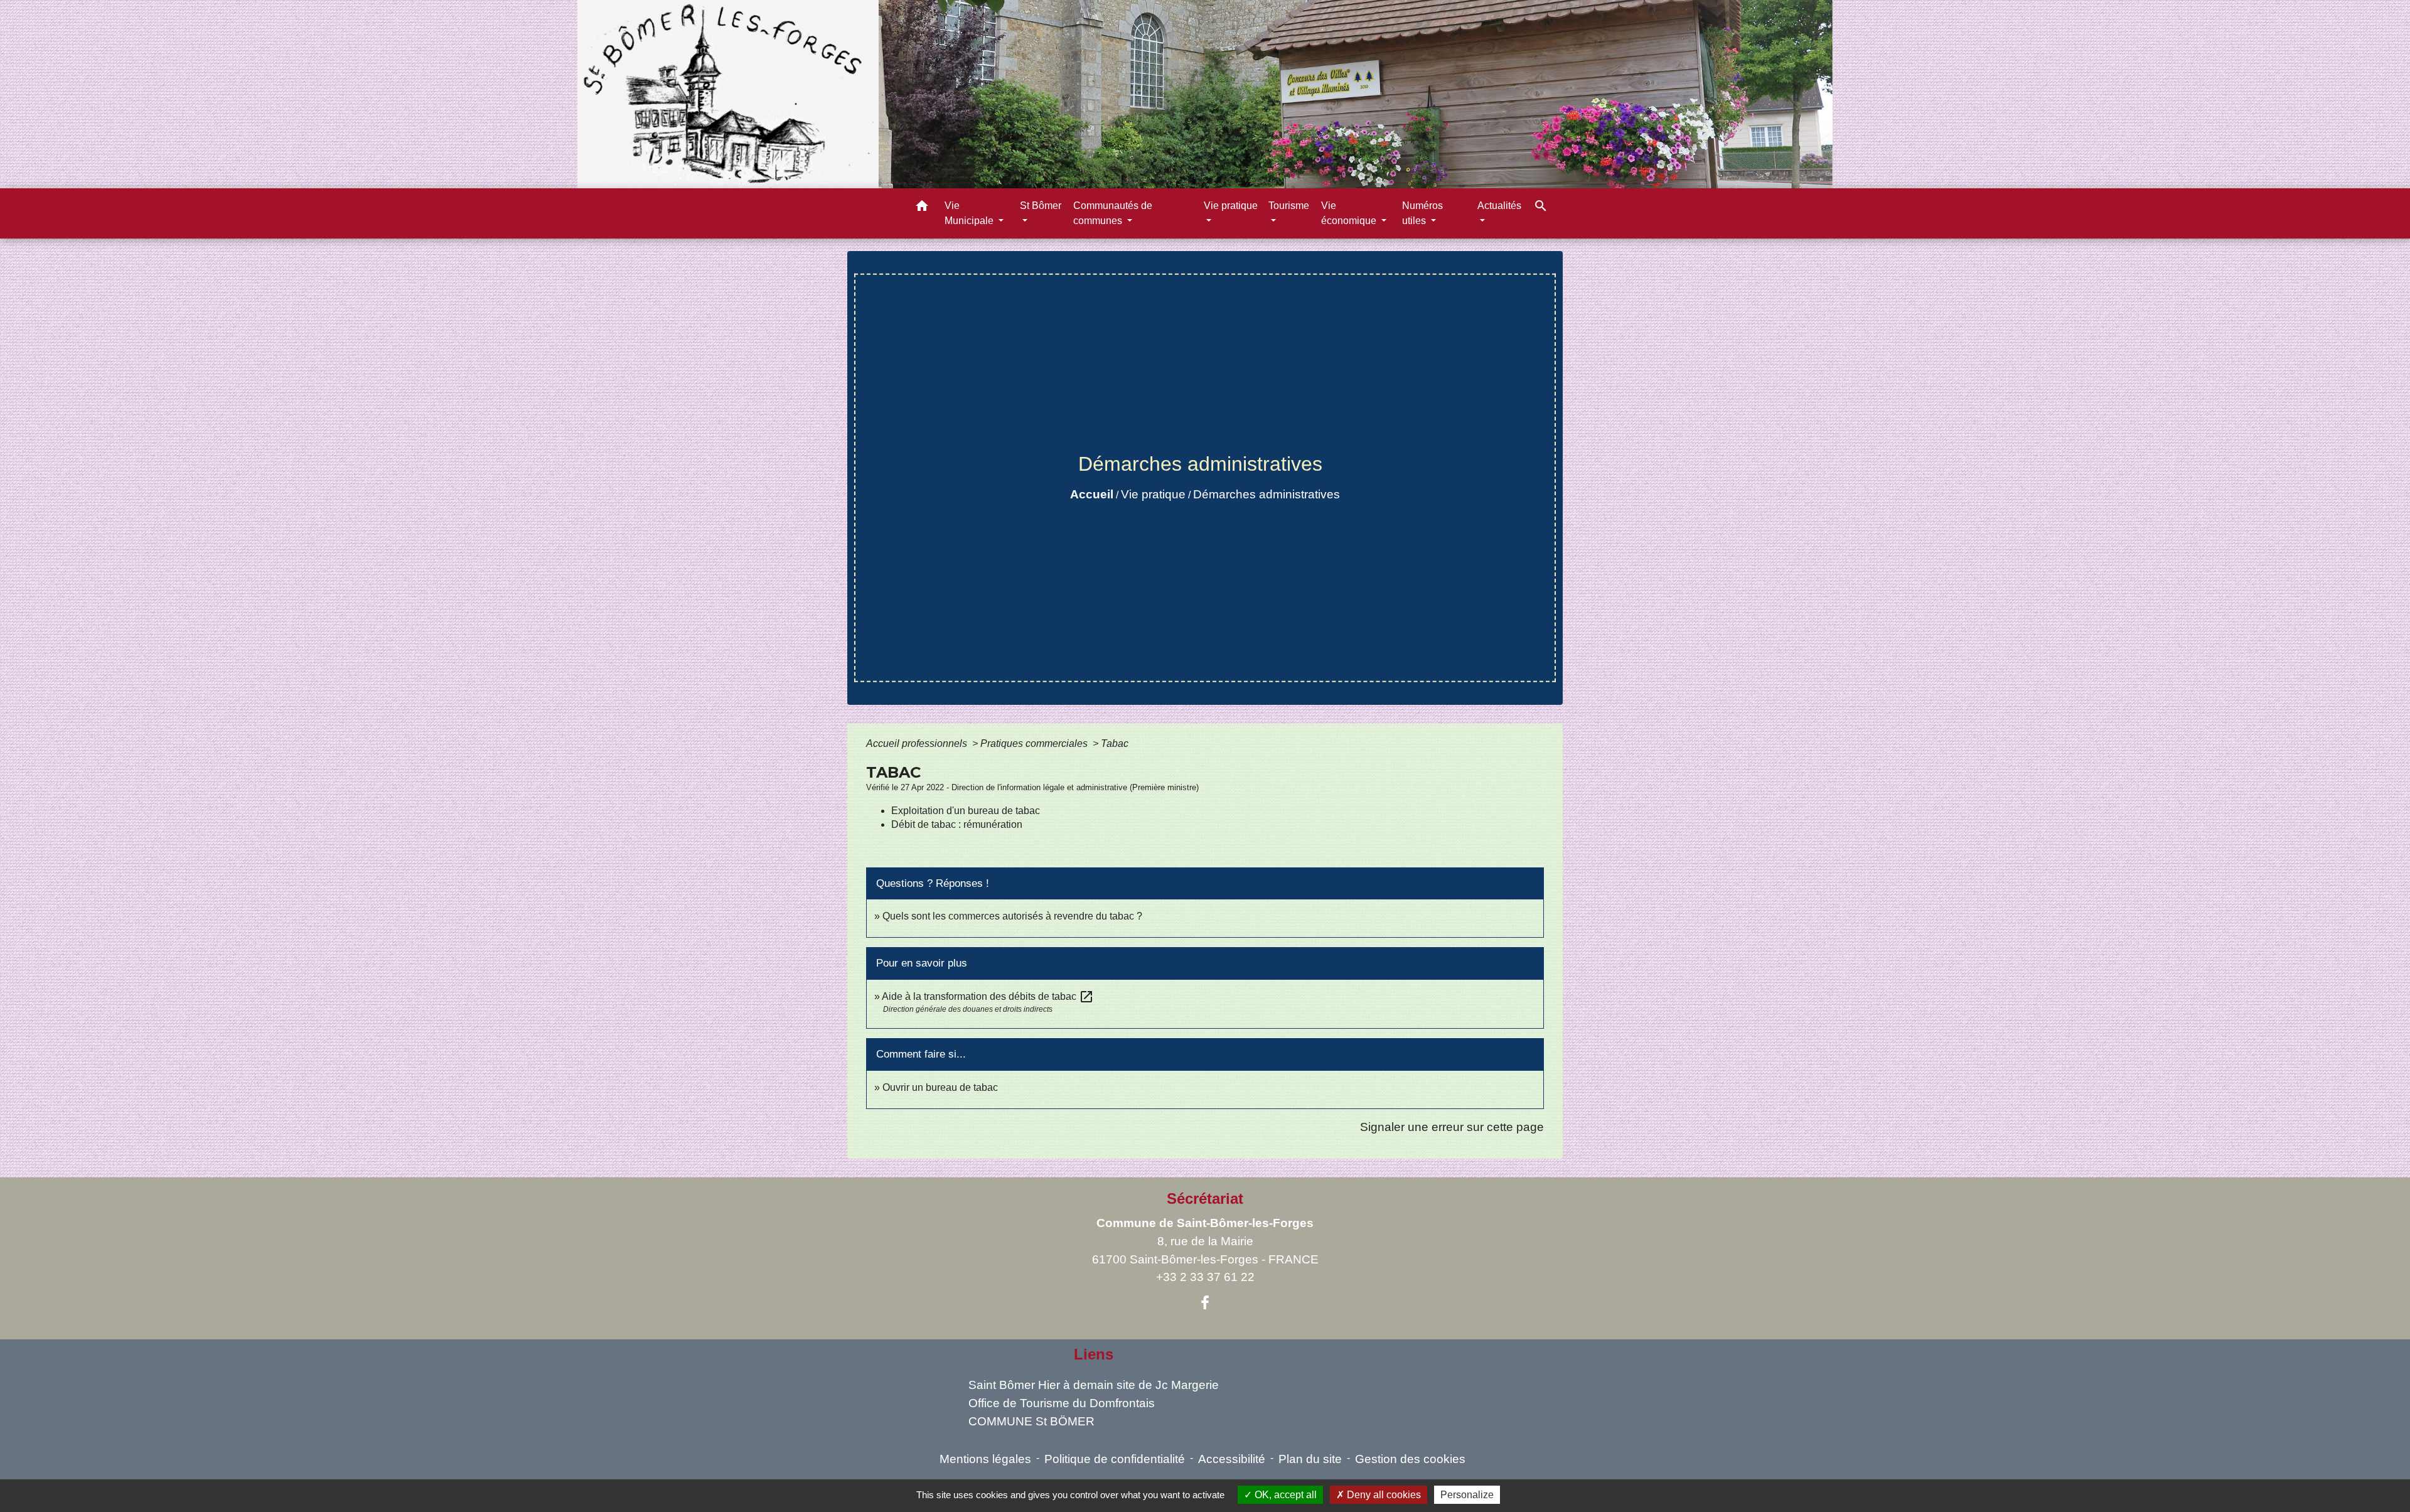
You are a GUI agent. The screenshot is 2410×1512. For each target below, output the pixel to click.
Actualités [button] (1499, 206)
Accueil (1092, 494)
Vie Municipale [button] (970, 213)
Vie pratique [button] (1231, 206)
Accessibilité (1232, 1459)
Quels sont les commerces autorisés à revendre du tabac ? (1012, 916)
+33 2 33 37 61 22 (1205, 1277)
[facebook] (1205, 1303)
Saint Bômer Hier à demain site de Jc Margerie (1094, 1385)
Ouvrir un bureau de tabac (940, 1087)
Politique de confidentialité (1115, 1459)
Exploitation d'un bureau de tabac (966, 811)
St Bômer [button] (1041, 206)
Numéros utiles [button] (1422, 213)
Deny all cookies (1383, 1495)
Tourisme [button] (1289, 206)
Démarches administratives (1267, 494)
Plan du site (1310, 1459)
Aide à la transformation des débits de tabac (988, 996)
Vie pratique (1153, 494)
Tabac (1115, 743)
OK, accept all (1284, 1495)
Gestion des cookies (1410, 1459)
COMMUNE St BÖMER (1031, 1421)
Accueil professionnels (918, 743)
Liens (1094, 1354)
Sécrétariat (1205, 1198)
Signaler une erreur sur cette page (1452, 1127)
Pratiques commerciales (1035, 743)
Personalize (1467, 1495)
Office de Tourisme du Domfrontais (1062, 1403)
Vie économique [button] (1350, 213)
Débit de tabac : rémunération (957, 824)
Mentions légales (985, 1459)
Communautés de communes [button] (1113, 213)
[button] (922, 208)
